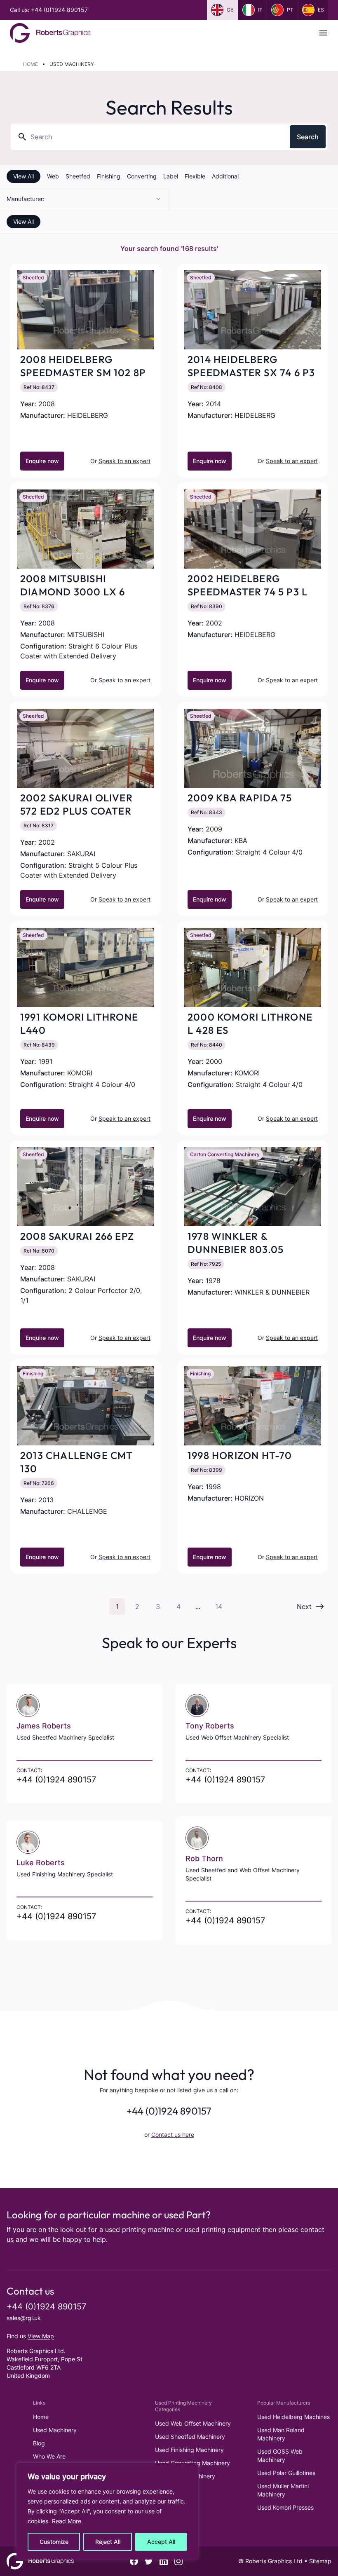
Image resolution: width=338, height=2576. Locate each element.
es (321, 10)
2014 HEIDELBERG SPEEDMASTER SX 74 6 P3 (251, 366)
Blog (39, 2443)
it (260, 10)
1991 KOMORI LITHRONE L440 (79, 1023)
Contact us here (173, 2135)
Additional (225, 176)
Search (308, 137)
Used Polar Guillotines (286, 2473)
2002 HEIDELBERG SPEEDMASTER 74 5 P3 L (248, 585)
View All (23, 176)
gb (230, 10)
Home (31, 64)
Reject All (108, 2542)
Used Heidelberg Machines (293, 2417)
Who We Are (49, 2456)
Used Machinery (55, 2430)
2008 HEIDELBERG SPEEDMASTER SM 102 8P (83, 366)
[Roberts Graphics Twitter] (149, 2561)
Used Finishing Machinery (189, 2450)
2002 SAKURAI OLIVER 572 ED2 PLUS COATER (76, 804)
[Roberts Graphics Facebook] (134, 2561)
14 (219, 1606)
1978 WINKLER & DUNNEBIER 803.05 (236, 1243)
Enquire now (42, 461)
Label (171, 176)
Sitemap (320, 2561)
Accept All (161, 2542)
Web (53, 176)
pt (290, 10)
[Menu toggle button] (323, 33)
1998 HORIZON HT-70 (240, 1455)
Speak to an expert (124, 461)
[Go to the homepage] (50, 33)
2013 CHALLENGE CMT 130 (77, 1462)
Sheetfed (78, 176)
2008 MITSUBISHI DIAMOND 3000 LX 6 (73, 585)
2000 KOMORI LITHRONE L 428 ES (250, 1023)
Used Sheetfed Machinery (190, 2437)
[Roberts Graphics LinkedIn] (164, 2561)
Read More (67, 2521)
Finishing (109, 176)
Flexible (195, 176)
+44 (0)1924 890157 (56, 1780)
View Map (41, 2336)
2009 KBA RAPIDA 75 (240, 798)
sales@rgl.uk (24, 2318)
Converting (142, 176)
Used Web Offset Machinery (193, 2423)
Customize (54, 2542)
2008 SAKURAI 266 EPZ (77, 1236)
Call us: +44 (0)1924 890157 (49, 10)
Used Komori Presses (285, 2507)
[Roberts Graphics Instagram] (178, 2561)
